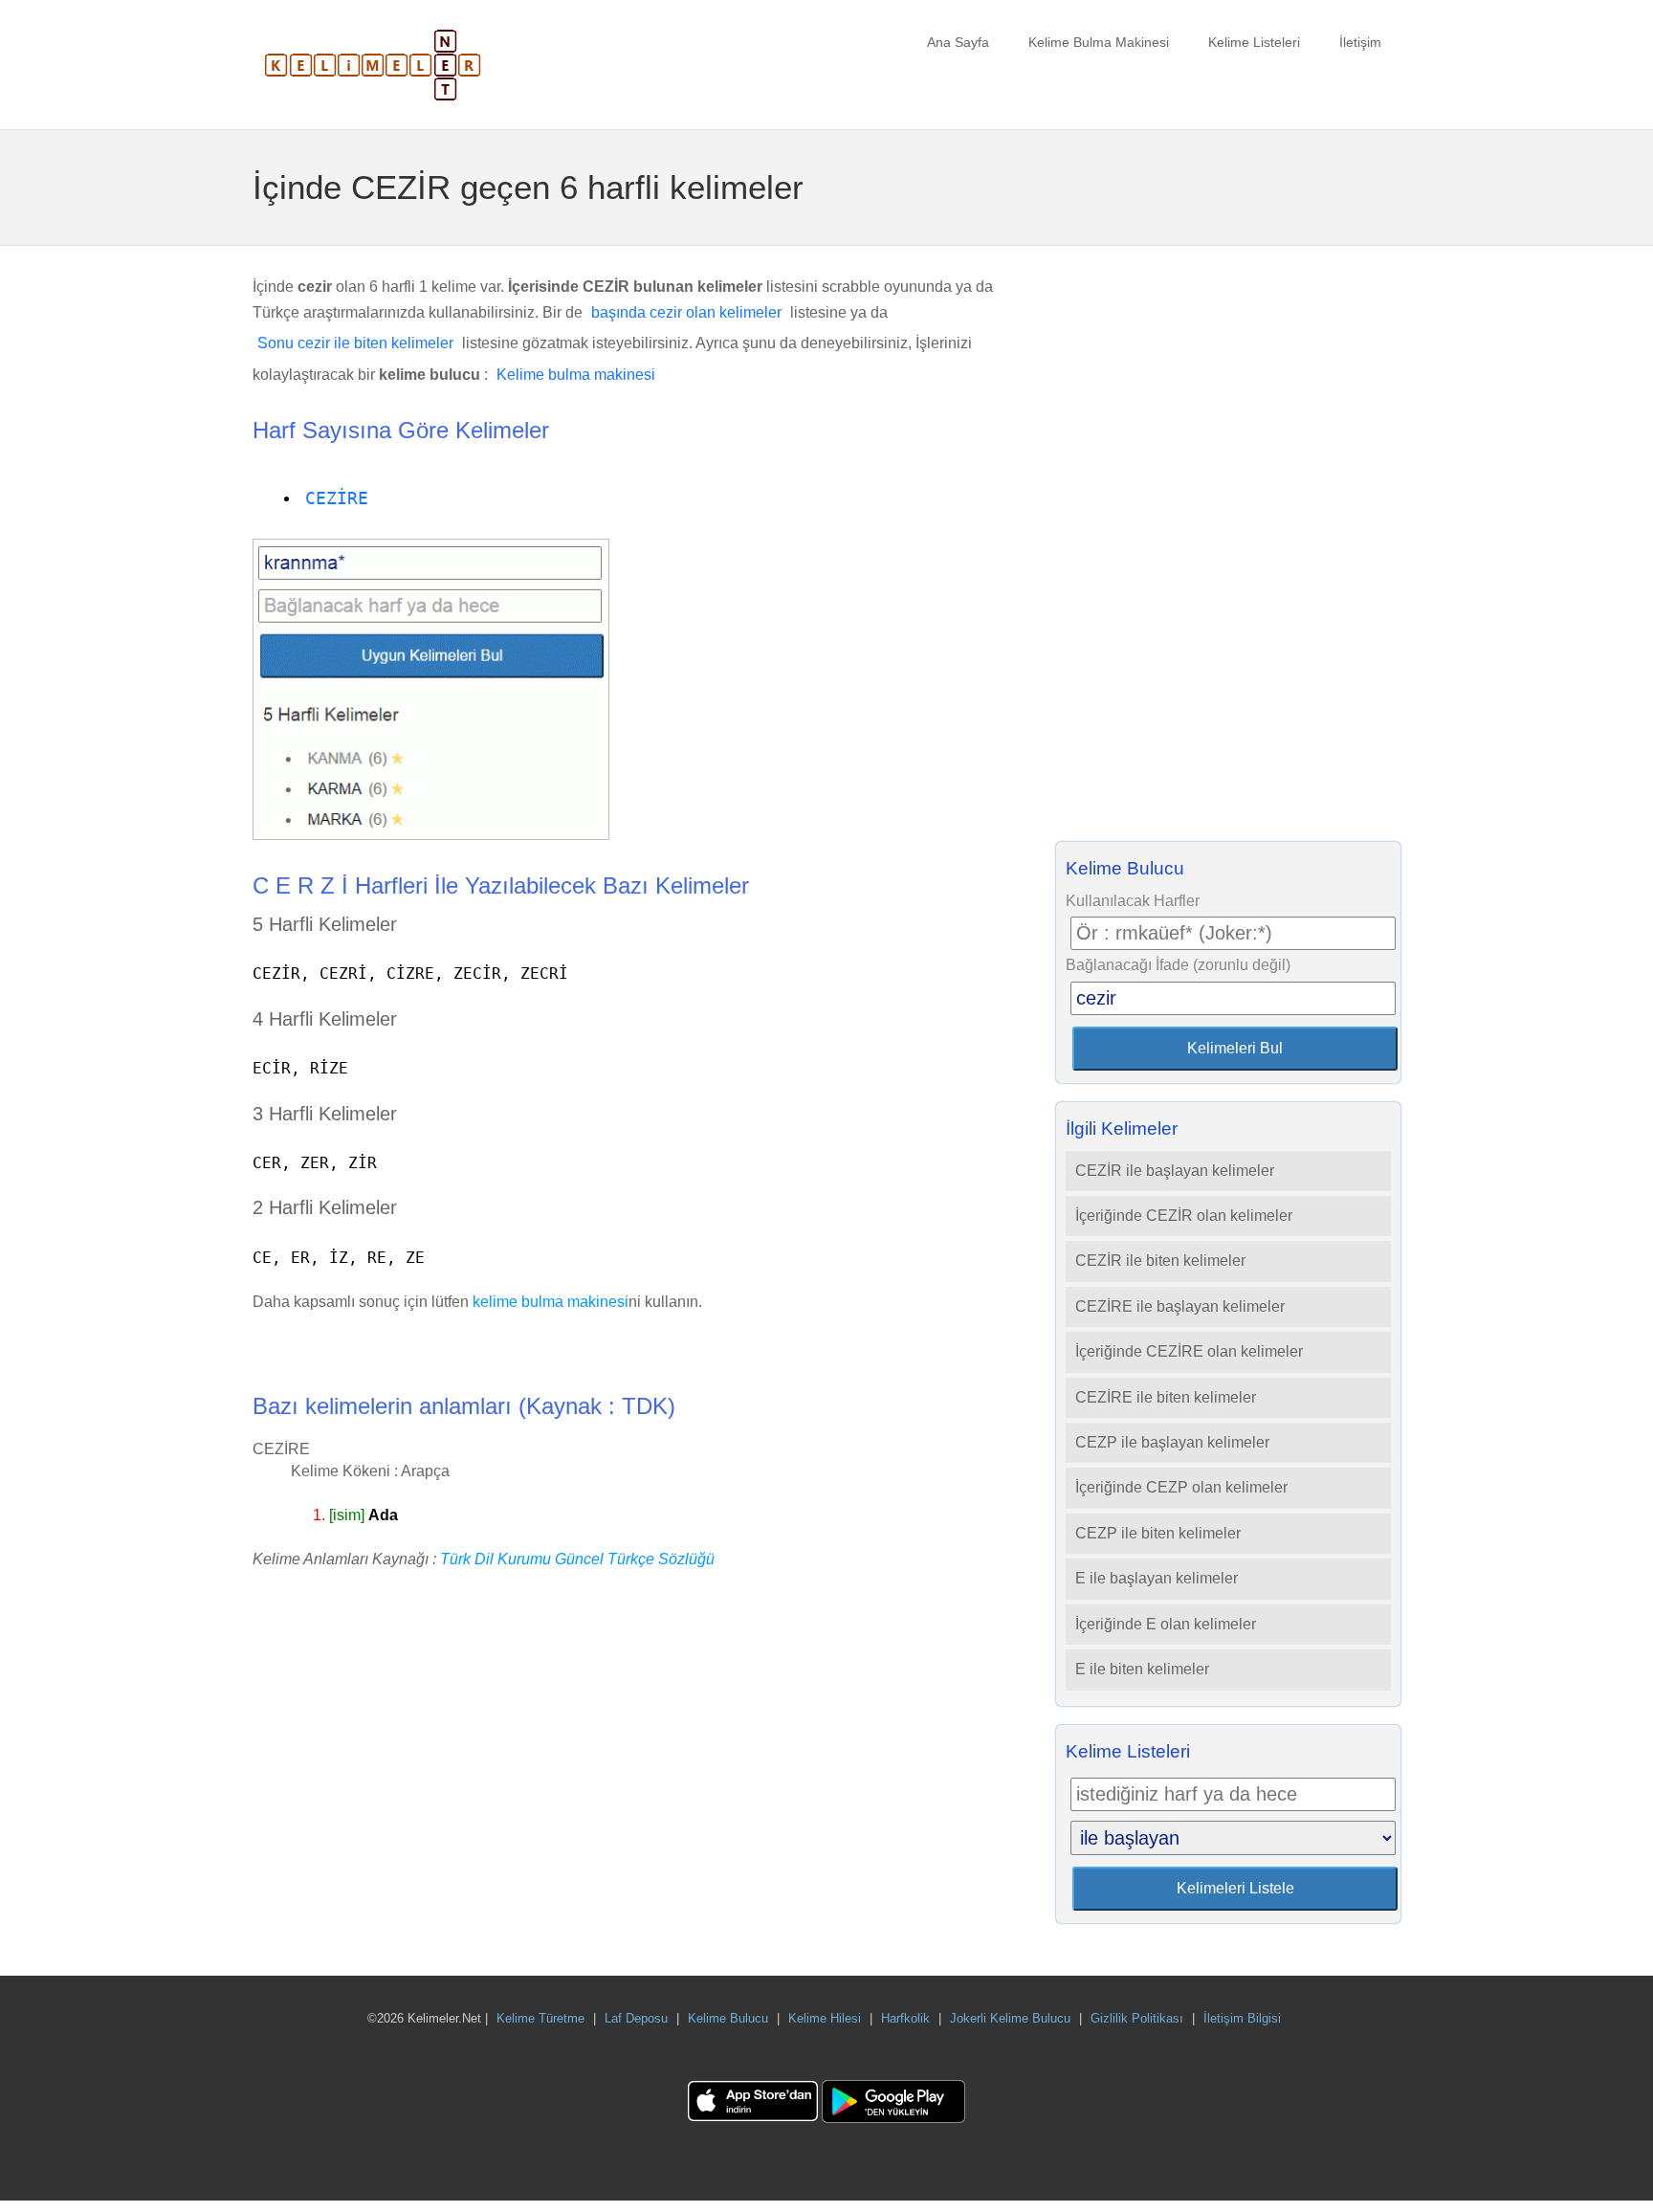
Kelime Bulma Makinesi (1099, 42)
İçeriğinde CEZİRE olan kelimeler (1189, 1351)
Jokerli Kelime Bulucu (1010, 2018)
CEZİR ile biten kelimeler (1160, 1261)
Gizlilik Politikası (1137, 2018)
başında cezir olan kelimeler (686, 312)
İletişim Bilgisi (1242, 2018)
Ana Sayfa (958, 42)
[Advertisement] (1228, 549)
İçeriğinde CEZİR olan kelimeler (1184, 1216)
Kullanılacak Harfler (1133, 901)
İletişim (1360, 42)
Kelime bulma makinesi (576, 375)
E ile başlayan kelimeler (1157, 1578)
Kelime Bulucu (728, 2018)
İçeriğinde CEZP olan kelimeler (1181, 1487)
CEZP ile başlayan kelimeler (1172, 1442)
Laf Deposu (636, 2018)
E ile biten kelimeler (1142, 1669)
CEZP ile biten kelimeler (1158, 1533)
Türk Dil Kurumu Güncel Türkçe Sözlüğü (577, 1559)
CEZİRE (337, 498)
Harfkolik (905, 2018)
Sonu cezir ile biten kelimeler (355, 343)
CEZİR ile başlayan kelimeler (1175, 1171)
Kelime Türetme (540, 2018)
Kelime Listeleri (1254, 42)
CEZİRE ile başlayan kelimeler (1180, 1306)
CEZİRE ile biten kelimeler (1166, 1397)
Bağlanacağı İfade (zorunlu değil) (1178, 965)
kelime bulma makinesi (551, 1302)
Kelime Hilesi (825, 2018)
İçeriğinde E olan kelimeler (1166, 1624)
